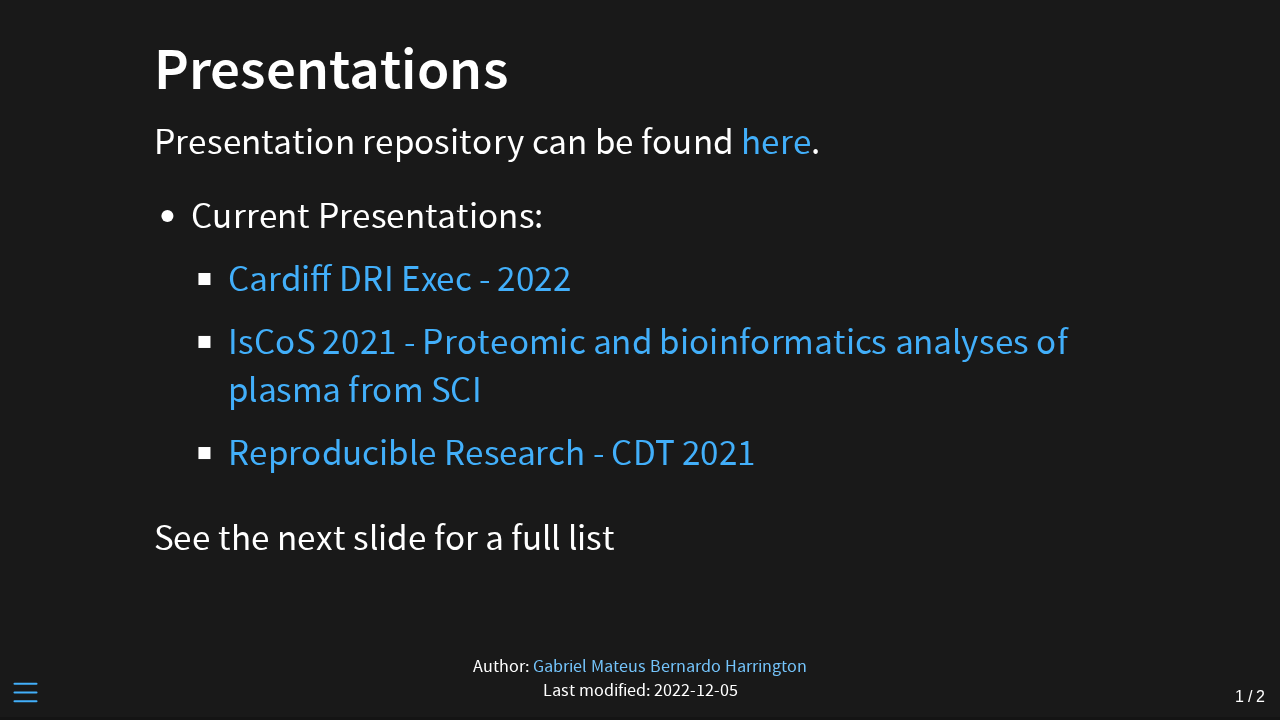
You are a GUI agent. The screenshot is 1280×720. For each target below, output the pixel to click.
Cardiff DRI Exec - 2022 (399, 279)
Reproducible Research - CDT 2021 (492, 453)
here (776, 142)
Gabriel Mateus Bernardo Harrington (670, 666)
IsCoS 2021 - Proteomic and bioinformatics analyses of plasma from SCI (648, 366)
